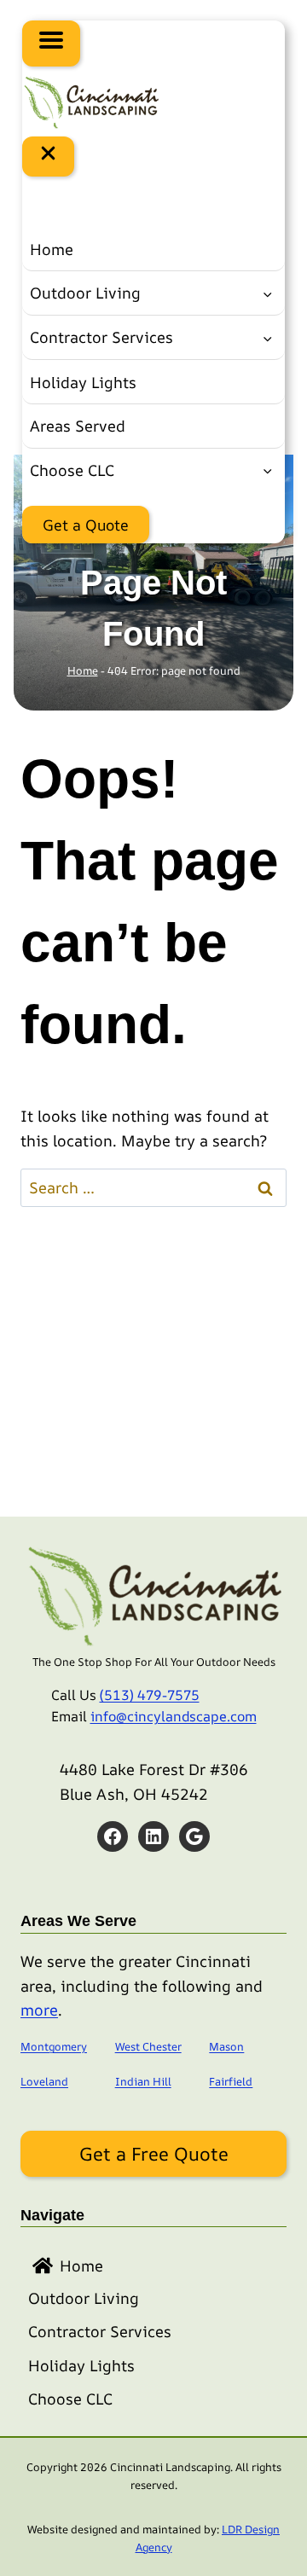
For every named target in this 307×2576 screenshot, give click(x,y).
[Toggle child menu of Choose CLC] (267, 470)
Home (52, 249)
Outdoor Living (85, 293)
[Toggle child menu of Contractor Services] (267, 338)
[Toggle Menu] (51, 44)
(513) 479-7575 (150, 1695)
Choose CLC (72, 470)
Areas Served (78, 426)
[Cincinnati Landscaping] (90, 101)
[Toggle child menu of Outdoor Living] (267, 293)
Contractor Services (101, 337)
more (39, 2010)
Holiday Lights (83, 382)
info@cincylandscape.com (174, 1716)
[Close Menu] (48, 157)
